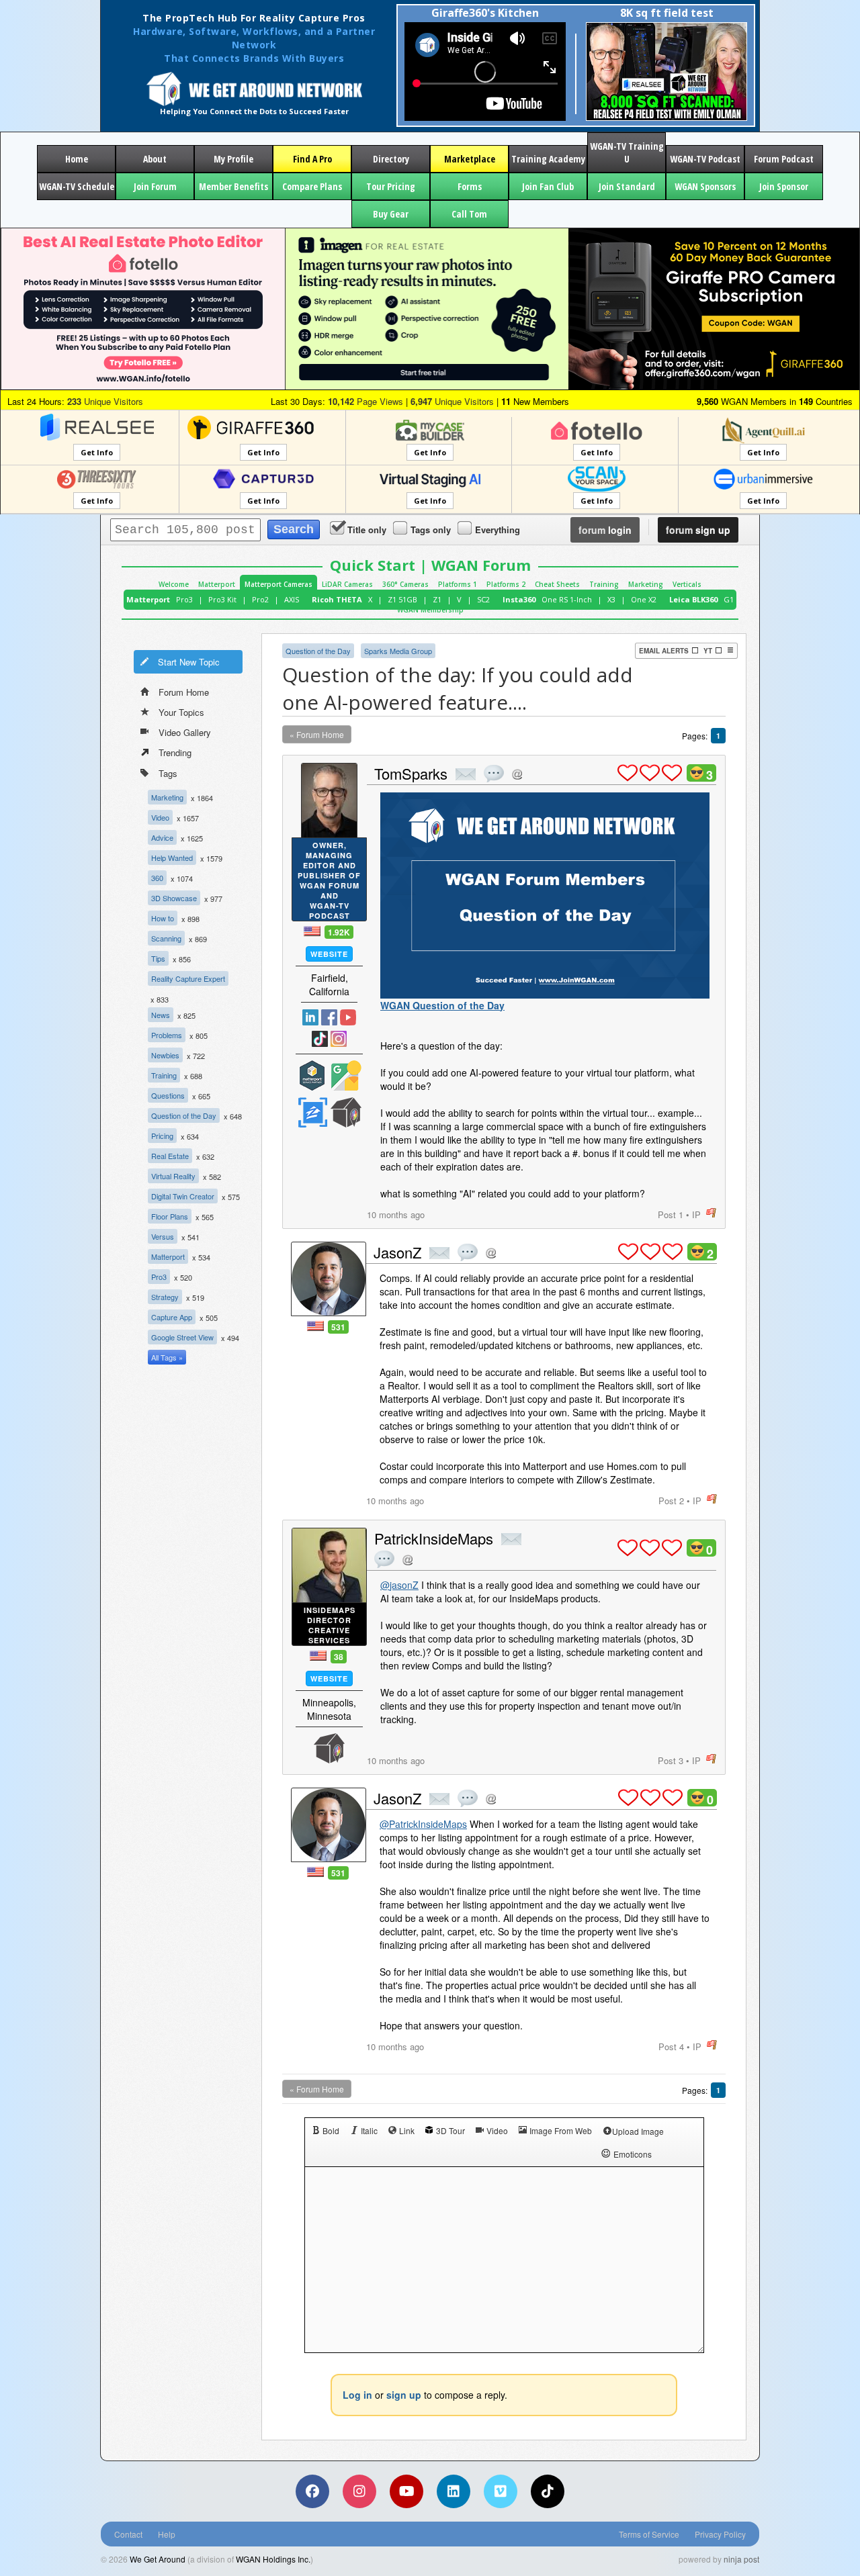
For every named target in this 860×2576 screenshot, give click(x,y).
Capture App (172, 1317)
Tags (168, 773)
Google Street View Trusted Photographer (346, 1075)
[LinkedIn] (454, 2491)
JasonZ (397, 1252)
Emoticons (633, 2154)
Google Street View (182, 1337)
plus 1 (628, 773)
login (605, 530)
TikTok (320, 1039)
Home (77, 159)
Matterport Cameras (278, 584)
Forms (470, 186)
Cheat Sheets (557, 584)
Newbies (165, 1055)
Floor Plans (170, 1216)
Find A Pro (312, 159)
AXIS (292, 599)
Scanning (166, 938)
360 (157, 878)
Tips (158, 958)
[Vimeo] (501, 2491)
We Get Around (158, 2559)
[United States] (312, 931)
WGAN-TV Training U (627, 152)
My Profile (233, 159)
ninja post (741, 2559)
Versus (163, 1236)
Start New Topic (189, 662)
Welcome (174, 584)
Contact (128, 2534)
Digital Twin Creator (183, 1196)
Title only (367, 530)
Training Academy (548, 159)
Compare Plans (312, 186)
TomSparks (411, 773)
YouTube (348, 1017)
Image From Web (561, 2130)
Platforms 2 (506, 584)
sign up (698, 530)
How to (163, 918)
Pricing (162, 1136)
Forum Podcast (784, 159)
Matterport (217, 584)
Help (167, 2534)
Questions (168, 1095)
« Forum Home (317, 734)
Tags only (431, 530)
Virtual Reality (173, 1176)
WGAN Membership (430, 610)
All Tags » (167, 1357)
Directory (391, 159)
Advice (162, 837)
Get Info (97, 452)
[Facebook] (312, 2491)
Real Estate (170, 1156)
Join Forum (155, 186)
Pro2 (260, 599)
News (161, 1015)
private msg (466, 774)
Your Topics (181, 712)
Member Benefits (233, 186)
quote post (494, 774)
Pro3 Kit (222, 599)
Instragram (339, 1039)
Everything (498, 530)
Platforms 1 (458, 584)
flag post (711, 1213)
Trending (175, 752)
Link (407, 2130)
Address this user (517, 774)
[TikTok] (548, 2491)
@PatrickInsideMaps (423, 1824)
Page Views (365, 401)
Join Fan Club (548, 186)
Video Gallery (185, 732)
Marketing (646, 584)
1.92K (339, 932)
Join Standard (627, 186)
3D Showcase (174, 898)
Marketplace (470, 159)
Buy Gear (391, 214)
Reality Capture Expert (188, 978)
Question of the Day (184, 1115)
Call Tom (469, 214)
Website (329, 954)
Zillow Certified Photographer (312, 1112)
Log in (357, 2395)
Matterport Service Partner (312, 1075)
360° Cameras (405, 584)
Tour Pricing (391, 186)
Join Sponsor (784, 186)
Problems (167, 1035)
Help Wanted (172, 858)
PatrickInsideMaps (434, 1538)
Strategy (165, 1297)
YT (708, 651)
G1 (729, 599)
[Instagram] (359, 2491)
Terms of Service (649, 2534)
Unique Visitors (105, 401)
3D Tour (450, 2130)
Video (160, 817)
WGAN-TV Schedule (77, 186)
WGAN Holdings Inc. (273, 2559)
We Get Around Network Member (346, 1112)
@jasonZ (399, 1585)
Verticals (687, 584)
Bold (331, 2130)
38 (339, 1657)
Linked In (310, 1017)
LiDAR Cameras (347, 584)
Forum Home (184, 692)
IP (696, 1214)
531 (338, 1327)
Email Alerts (664, 651)
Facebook (329, 1017)
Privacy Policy (720, 2534)
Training (604, 584)
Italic (369, 2130)
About (155, 159)
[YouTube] (406, 2491)
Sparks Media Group (398, 651)
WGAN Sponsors (705, 186)
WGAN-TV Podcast (705, 159)
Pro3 (184, 599)
